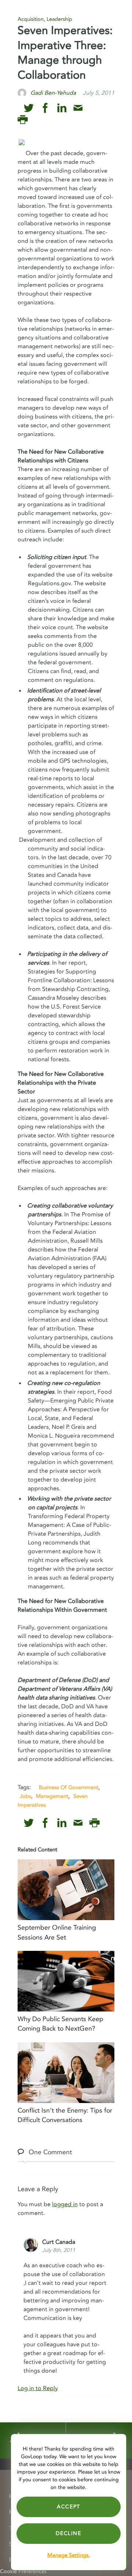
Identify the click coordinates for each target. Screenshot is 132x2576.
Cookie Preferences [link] (23, 2571)
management (52, 1796)
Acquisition (31, 19)
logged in (65, 2204)
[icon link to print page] (23, 120)
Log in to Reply (38, 2388)
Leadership (59, 19)
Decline (68, 2533)
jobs (25, 1796)
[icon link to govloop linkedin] (62, 108)
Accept (69, 2507)
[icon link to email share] (78, 108)
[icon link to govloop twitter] (29, 108)
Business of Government (69, 1787)
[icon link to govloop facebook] (45, 108)
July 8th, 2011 (59, 2250)
